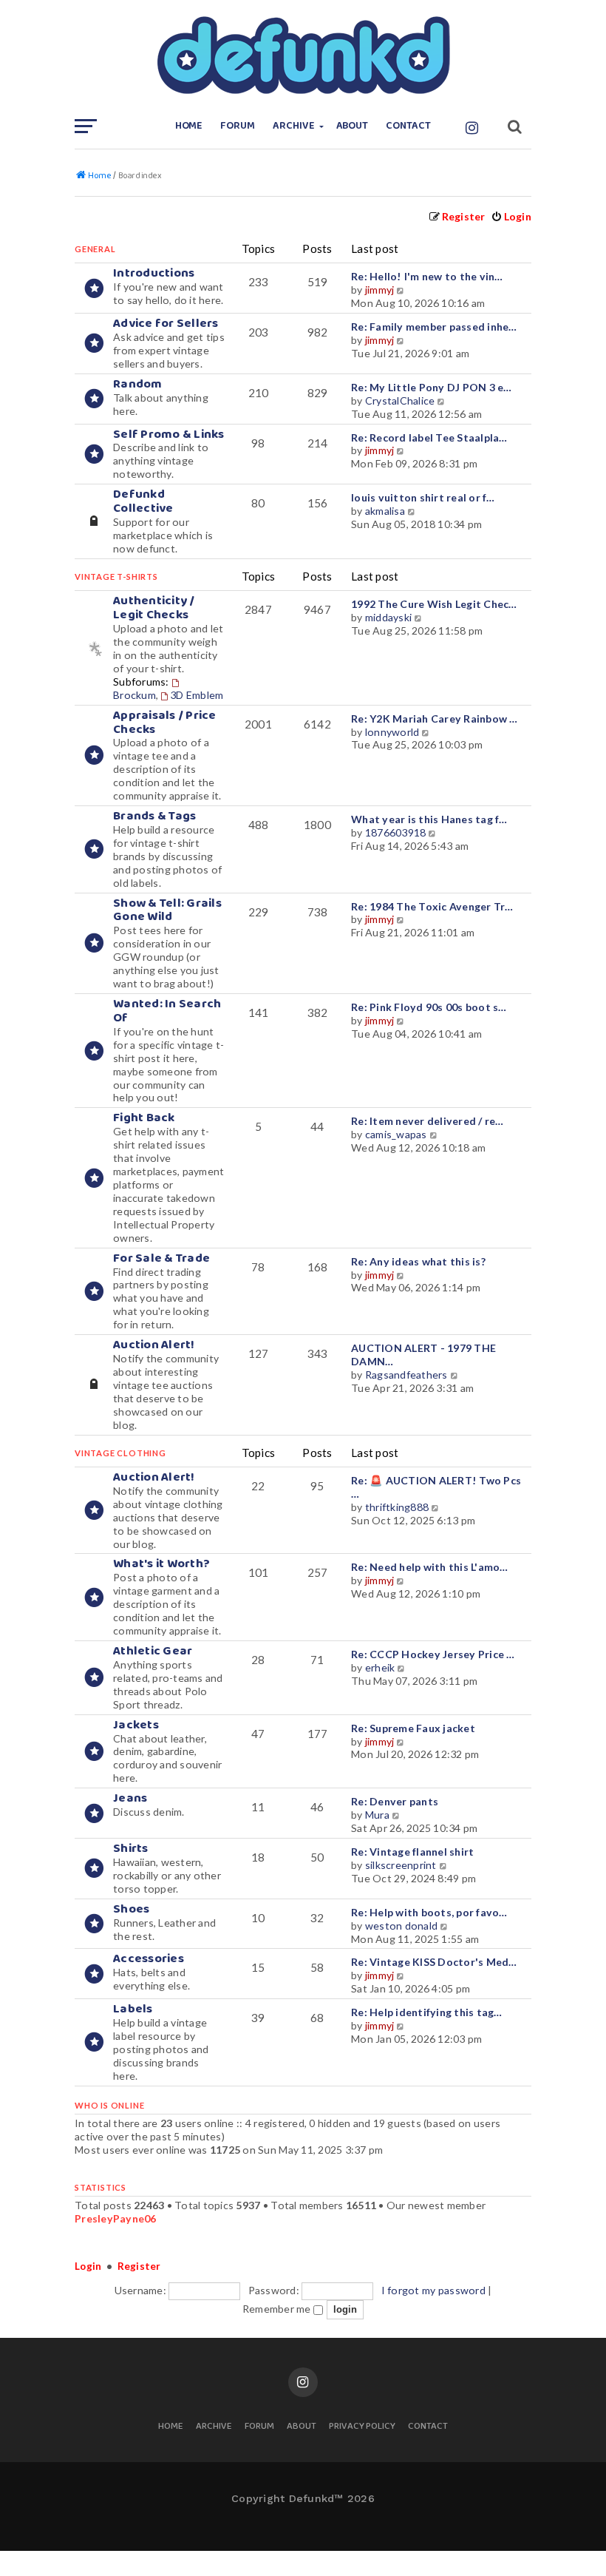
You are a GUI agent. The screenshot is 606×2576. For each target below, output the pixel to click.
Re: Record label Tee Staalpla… (429, 437)
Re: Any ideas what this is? (418, 1261)
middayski (388, 617)
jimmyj (380, 290)
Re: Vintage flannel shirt (412, 1852)
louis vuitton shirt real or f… (423, 497)
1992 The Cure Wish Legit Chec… (434, 604)
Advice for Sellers (166, 324)
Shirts (131, 1849)
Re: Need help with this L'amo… (430, 1567)
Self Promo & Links (169, 435)
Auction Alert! (154, 1345)
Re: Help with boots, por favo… (429, 1912)
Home (189, 126)
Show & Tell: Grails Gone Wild (167, 910)
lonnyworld (392, 732)
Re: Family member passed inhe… (434, 327)
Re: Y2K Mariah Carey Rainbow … (435, 719)
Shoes (131, 1909)
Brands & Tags (154, 816)
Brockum (135, 695)
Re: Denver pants (395, 1801)
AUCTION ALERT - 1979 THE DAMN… (423, 1355)
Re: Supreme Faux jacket (413, 1728)
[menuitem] (511, 216)
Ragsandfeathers (406, 1375)
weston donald (401, 1926)
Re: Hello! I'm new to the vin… (427, 276)
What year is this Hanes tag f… (429, 819)
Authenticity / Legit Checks (154, 608)
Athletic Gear (153, 1651)
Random (138, 384)
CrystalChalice (400, 400)
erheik (380, 1667)
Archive (294, 126)
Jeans (130, 1798)
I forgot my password (433, 2290)
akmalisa (385, 511)
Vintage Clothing (120, 1453)
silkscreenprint (401, 1865)
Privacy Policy (362, 2427)
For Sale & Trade (161, 1258)
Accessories (149, 1959)
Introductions (154, 273)
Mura (377, 1815)
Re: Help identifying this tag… (427, 2012)
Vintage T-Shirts (116, 577)
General (95, 249)
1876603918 (396, 832)
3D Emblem (197, 695)
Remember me (278, 2309)
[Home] (303, 55)
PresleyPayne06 (116, 2218)
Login (88, 2266)
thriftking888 (397, 1507)
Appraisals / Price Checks (165, 723)
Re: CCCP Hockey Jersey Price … (433, 1654)
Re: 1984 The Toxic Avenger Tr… (432, 906)
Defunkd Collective (143, 501)
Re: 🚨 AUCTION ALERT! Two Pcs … (436, 1487)
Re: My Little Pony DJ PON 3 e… (432, 387)
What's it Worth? (161, 1564)
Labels (133, 2009)
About (353, 126)
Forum (238, 126)
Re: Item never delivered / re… (428, 1121)
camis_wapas (396, 1134)
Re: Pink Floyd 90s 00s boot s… (429, 1007)
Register (139, 2266)
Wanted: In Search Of (167, 1011)
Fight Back (144, 1118)
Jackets (136, 1725)
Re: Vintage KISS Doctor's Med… (434, 1962)
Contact (408, 126)
